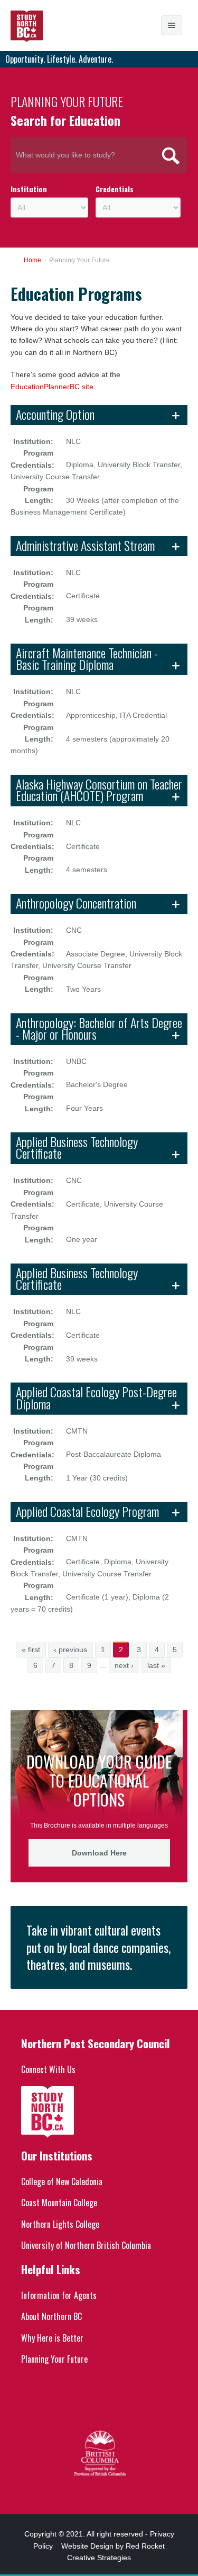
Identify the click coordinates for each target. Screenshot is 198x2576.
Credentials (115, 189)
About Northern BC (51, 2316)
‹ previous (70, 1650)
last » (156, 1665)
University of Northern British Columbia (86, 2245)
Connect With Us (48, 2069)
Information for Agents (59, 2295)
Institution (29, 189)
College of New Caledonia (62, 2182)
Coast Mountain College (59, 2203)
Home (32, 260)
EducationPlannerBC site (52, 387)
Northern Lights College (60, 2224)
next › (124, 1665)
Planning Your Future (54, 2359)
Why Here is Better (52, 2338)
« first (31, 1650)
